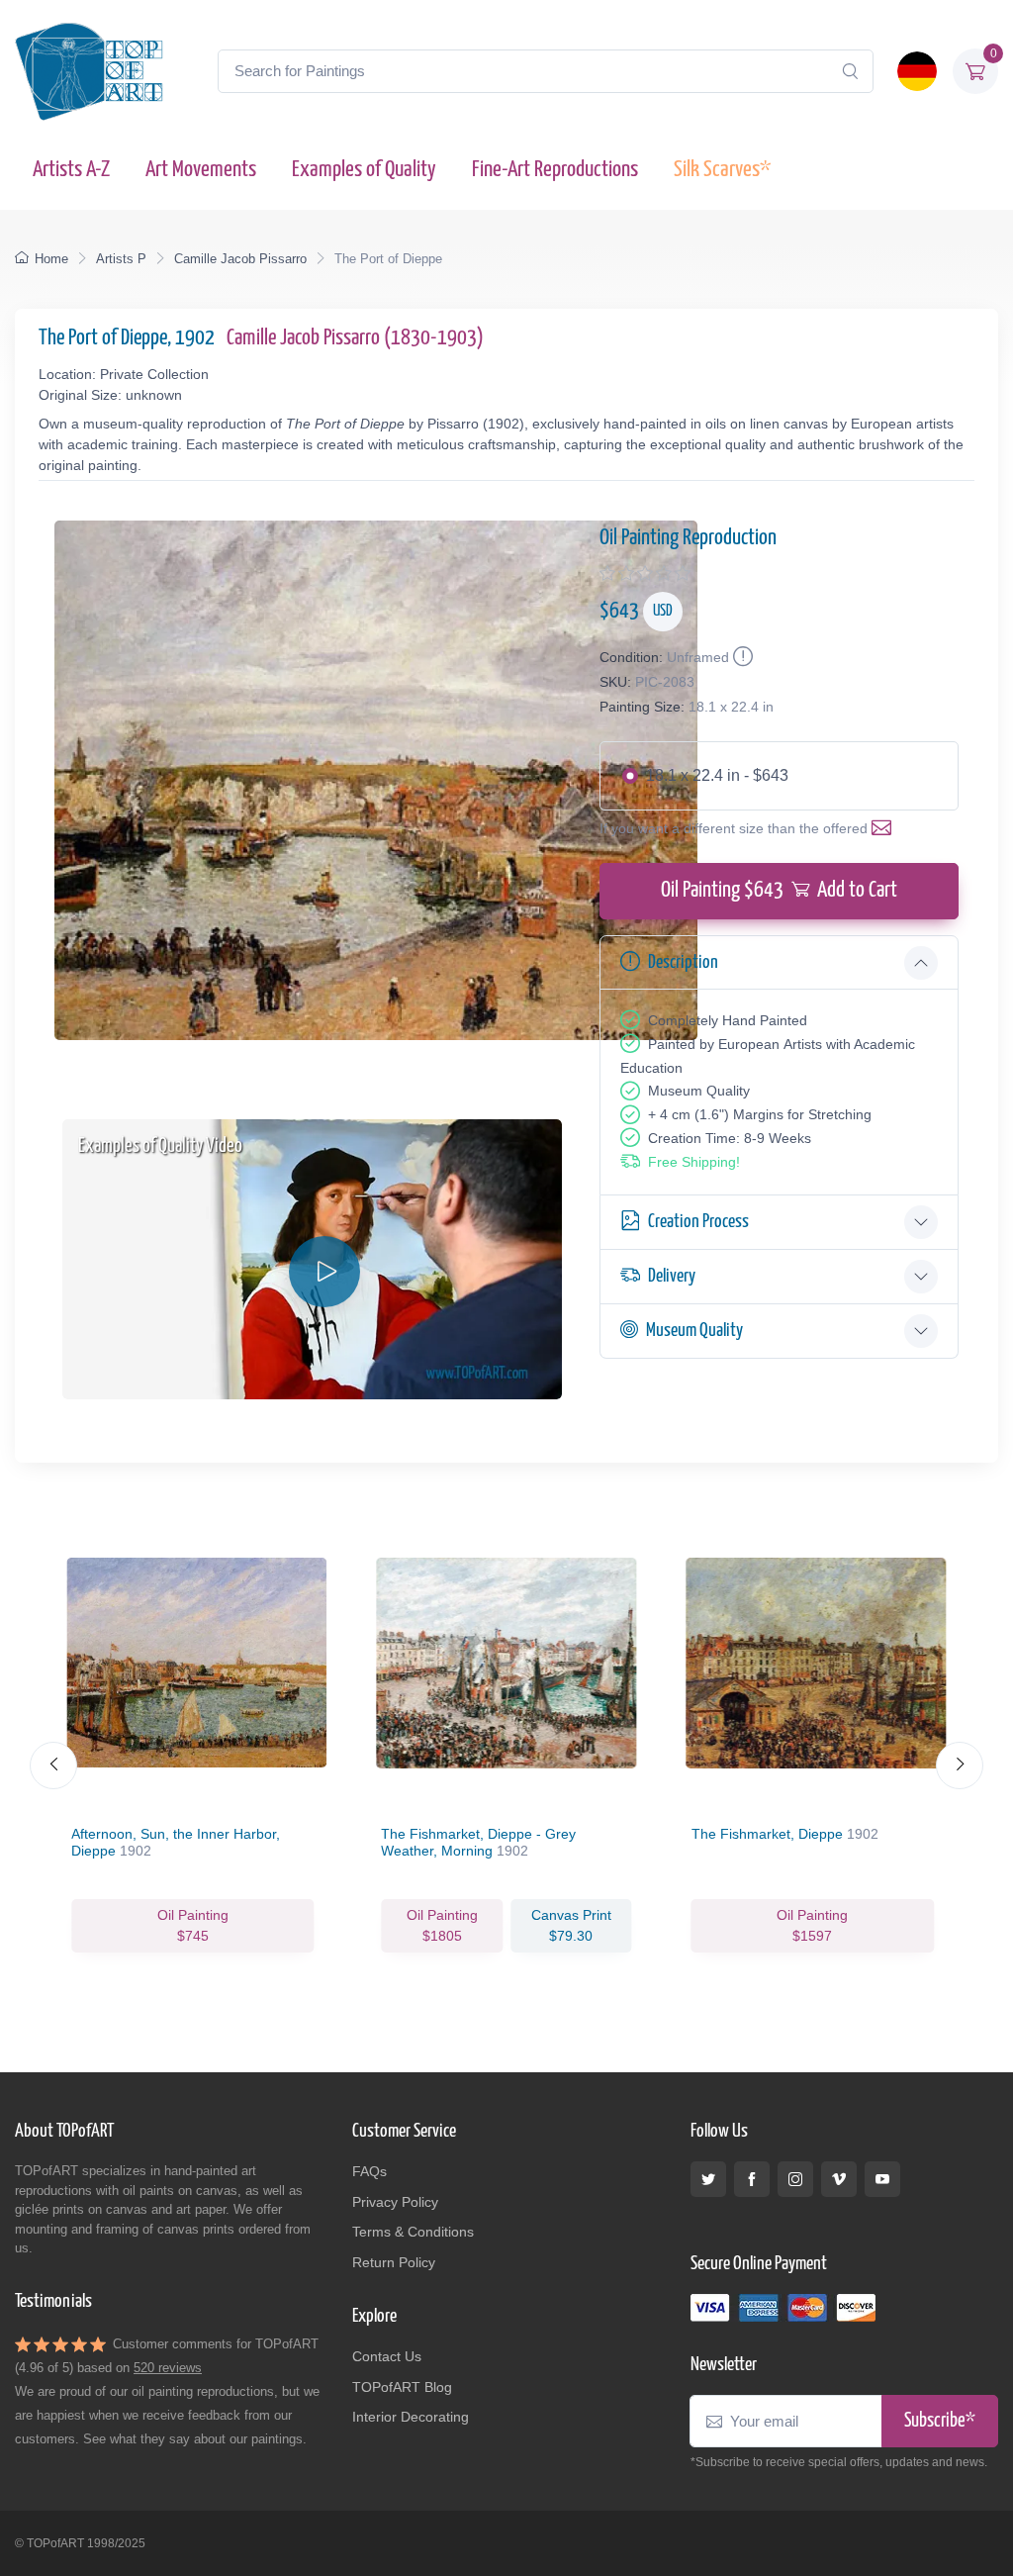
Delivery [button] (672, 1276)
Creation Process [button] (698, 1222)
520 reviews (168, 2368)
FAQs (369, 2171)
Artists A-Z (71, 170)
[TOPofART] (89, 71)
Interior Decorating (411, 2417)
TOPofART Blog (402, 2387)
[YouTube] (882, 2179)
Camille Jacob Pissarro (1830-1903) (355, 338)
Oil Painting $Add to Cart (779, 891)
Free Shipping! (694, 1162)
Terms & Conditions (413, 2232)
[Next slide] (960, 1765)
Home (51, 259)
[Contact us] (885, 828)
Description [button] (683, 962)
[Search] (850, 71)
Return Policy (394, 2262)
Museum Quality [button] (694, 1331)
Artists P (121, 259)
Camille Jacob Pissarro (240, 259)
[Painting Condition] (741, 657)
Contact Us (387, 2356)
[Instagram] (795, 2179)
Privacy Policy (395, 2202)
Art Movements (201, 170)
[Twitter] (708, 2179)
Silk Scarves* (722, 170)
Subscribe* (940, 2421)
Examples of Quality (364, 170)
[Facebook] (752, 2179)
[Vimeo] (839, 2179)
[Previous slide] (53, 1765)
